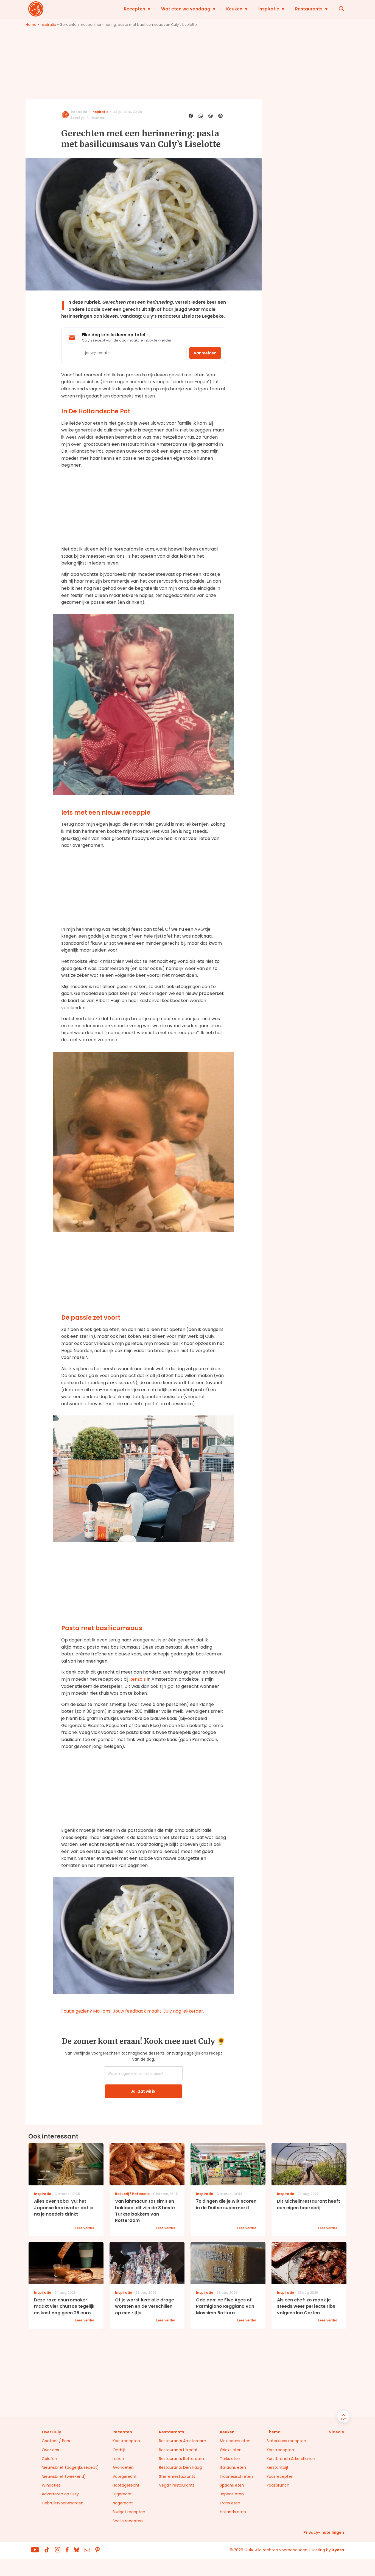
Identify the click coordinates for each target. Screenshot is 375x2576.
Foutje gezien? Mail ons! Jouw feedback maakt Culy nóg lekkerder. (133, 2011)
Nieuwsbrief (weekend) (64, 2476)
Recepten (135, 9)
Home (31, 25)
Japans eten (232, 2494)
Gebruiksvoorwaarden (63, 2503)
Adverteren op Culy (60, 2494)
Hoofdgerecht (126, 2485)
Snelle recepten (128, 2521)
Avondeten (123, 2467)
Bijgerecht (122, 2494)
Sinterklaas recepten (286, 2441)
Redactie (79, 112)
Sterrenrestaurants (177, 2476)
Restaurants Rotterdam (181, 2459)
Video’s (336, 2432)
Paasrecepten (280, 2476)
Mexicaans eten (235, 2441)
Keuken (234, 9)
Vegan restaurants (177, 2485)
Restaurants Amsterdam (183, 2441)
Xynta (338, 2550)
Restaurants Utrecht (178, 2450)
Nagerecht (123, 2503)
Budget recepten (129, 2512)
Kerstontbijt (278, 2467)
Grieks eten (231, 2450)
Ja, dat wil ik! (144, 2091)
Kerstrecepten (126, 2441)
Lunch (118, 2459)
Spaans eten (232, 2485)
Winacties (51, 2485)
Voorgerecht (125, 2476)
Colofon (49, 2459)
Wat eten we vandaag (186, 9)
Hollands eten (233, 2512)
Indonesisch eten (236, 2476)
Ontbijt (119, 2450)
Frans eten (230, 2503)
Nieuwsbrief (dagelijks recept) (70, 2467)
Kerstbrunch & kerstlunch (291, 2459)
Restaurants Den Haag (180, 2467)
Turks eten (230, 2459)
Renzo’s (138, 1679)
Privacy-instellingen (324, 2532)
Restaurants (309, 9)
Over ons (50, 2450)
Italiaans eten (233, 2467)
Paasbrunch (278, 2485)
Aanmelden (205, 353)
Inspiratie (269, 9)
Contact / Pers (56, 2441)
